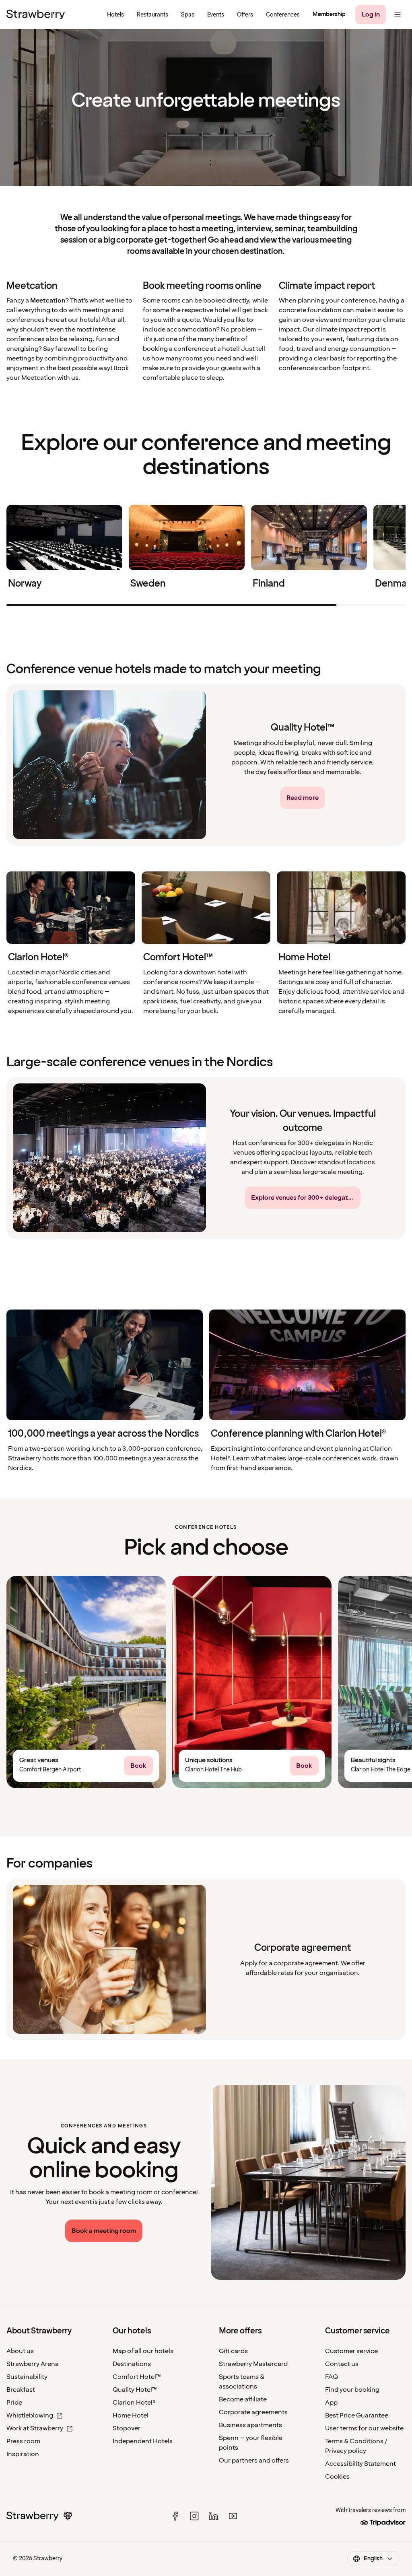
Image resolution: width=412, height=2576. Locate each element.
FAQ (332, 2377)
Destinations (132, 2364)
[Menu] (398, 14)
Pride (14, 2403)
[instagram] (194, 2516)
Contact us (342, 2364)
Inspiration (23, 2454)
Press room (23, 2441)
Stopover (127, 2428)
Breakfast (21, 2390)
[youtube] (233, 2516)
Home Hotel (131, 2415)
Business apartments (250, 2425)
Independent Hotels (143, 2441)
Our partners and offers (254, 2461)
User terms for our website (364, 2428)
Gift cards (233, 2351)
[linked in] (214, 2516)
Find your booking (352, 2390)
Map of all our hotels (143, 2351)
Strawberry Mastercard (253, 2364)
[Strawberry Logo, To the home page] (36, 14)
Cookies (337, 2477)
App (331, 2403)
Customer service (351, 2351)
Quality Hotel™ (135, 2390)
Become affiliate (243, 2399)
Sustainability (27, 2377)
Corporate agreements (253, 2412)
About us (20, 2351)
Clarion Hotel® (134, 2403)
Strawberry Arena (33, 2364)
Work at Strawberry (35, 2428)
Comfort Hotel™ (137, 2377)
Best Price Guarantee (357, 2415)
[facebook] (175, 2516)
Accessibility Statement (360, 2464)
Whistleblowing (30, 2415)
